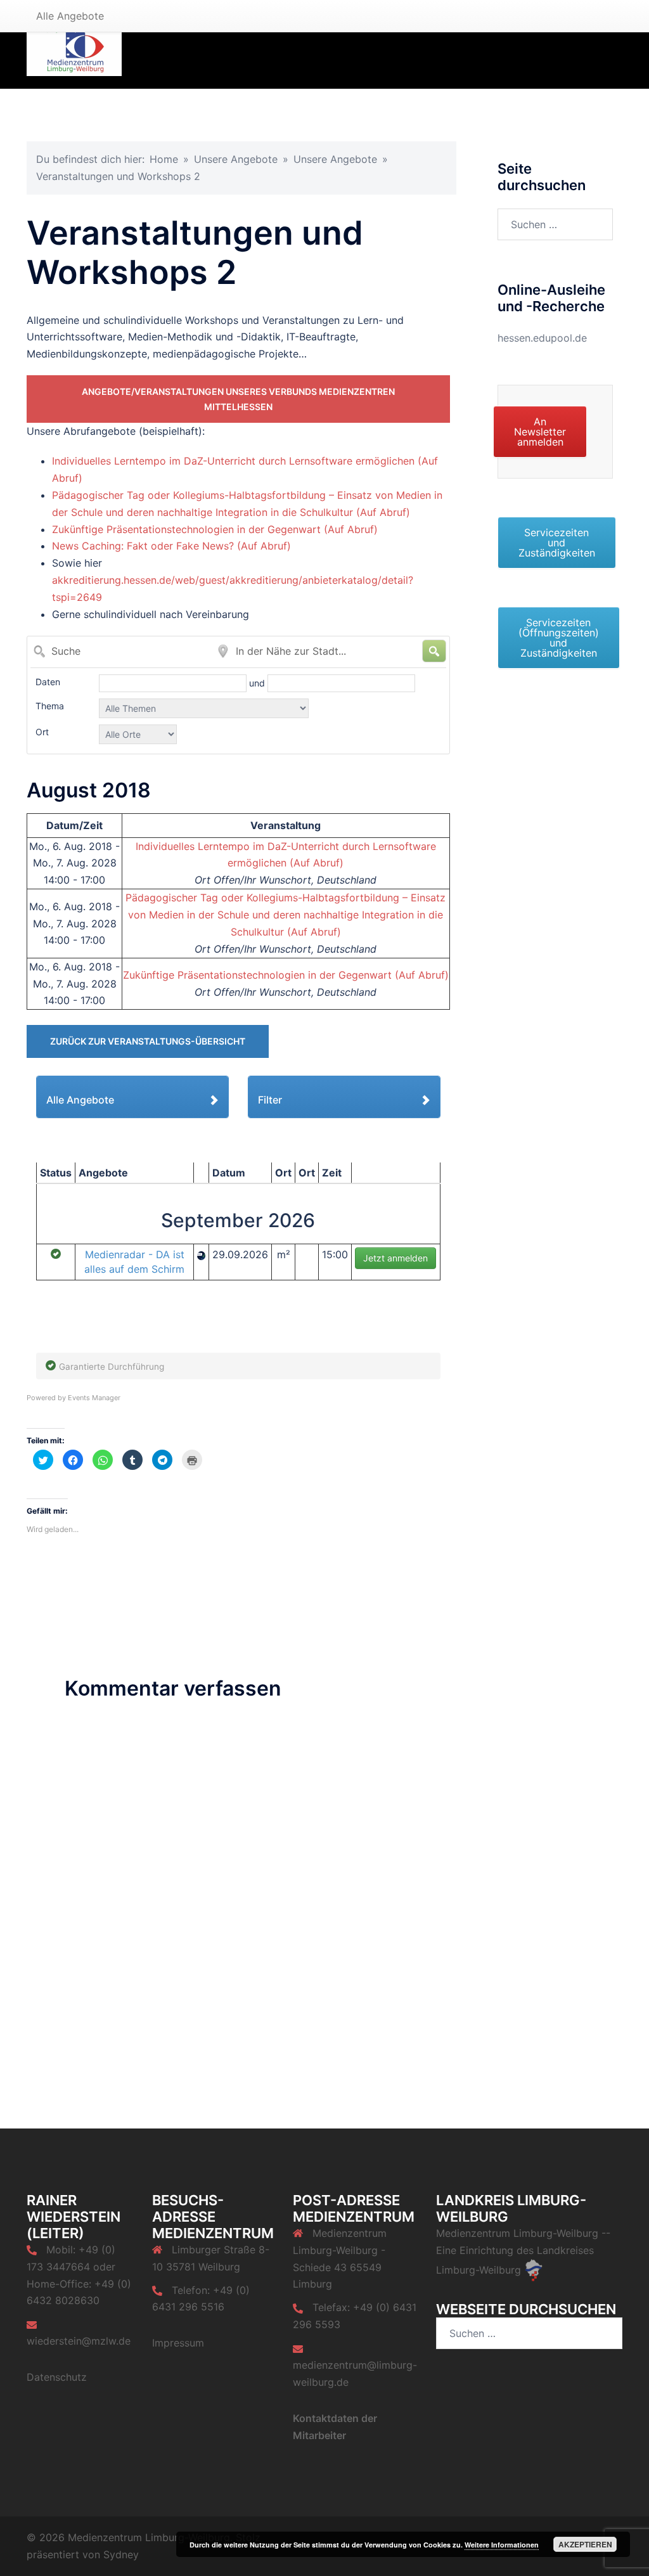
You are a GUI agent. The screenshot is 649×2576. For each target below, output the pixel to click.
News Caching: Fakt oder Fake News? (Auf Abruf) (171, 546)
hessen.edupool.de (542, 338)
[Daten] (174, 683)
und (258, 683)
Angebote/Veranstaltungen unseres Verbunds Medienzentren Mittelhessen (238, 399)
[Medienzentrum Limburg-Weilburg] (74, 43)
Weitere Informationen (502, 2545)
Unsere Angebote (236, 159)
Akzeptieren (585, 2544)
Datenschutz (57, 2377)
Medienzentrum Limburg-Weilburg (517, 2233)
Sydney (121, 2554)
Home (164, 159)
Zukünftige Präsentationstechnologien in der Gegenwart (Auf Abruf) (215, 529)
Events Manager (94, 1398)
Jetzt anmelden (395, 1258)
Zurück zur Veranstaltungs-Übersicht (148, 1041)
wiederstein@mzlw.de (79, 2341)
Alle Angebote (70, 16)
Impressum (178, 2343)
